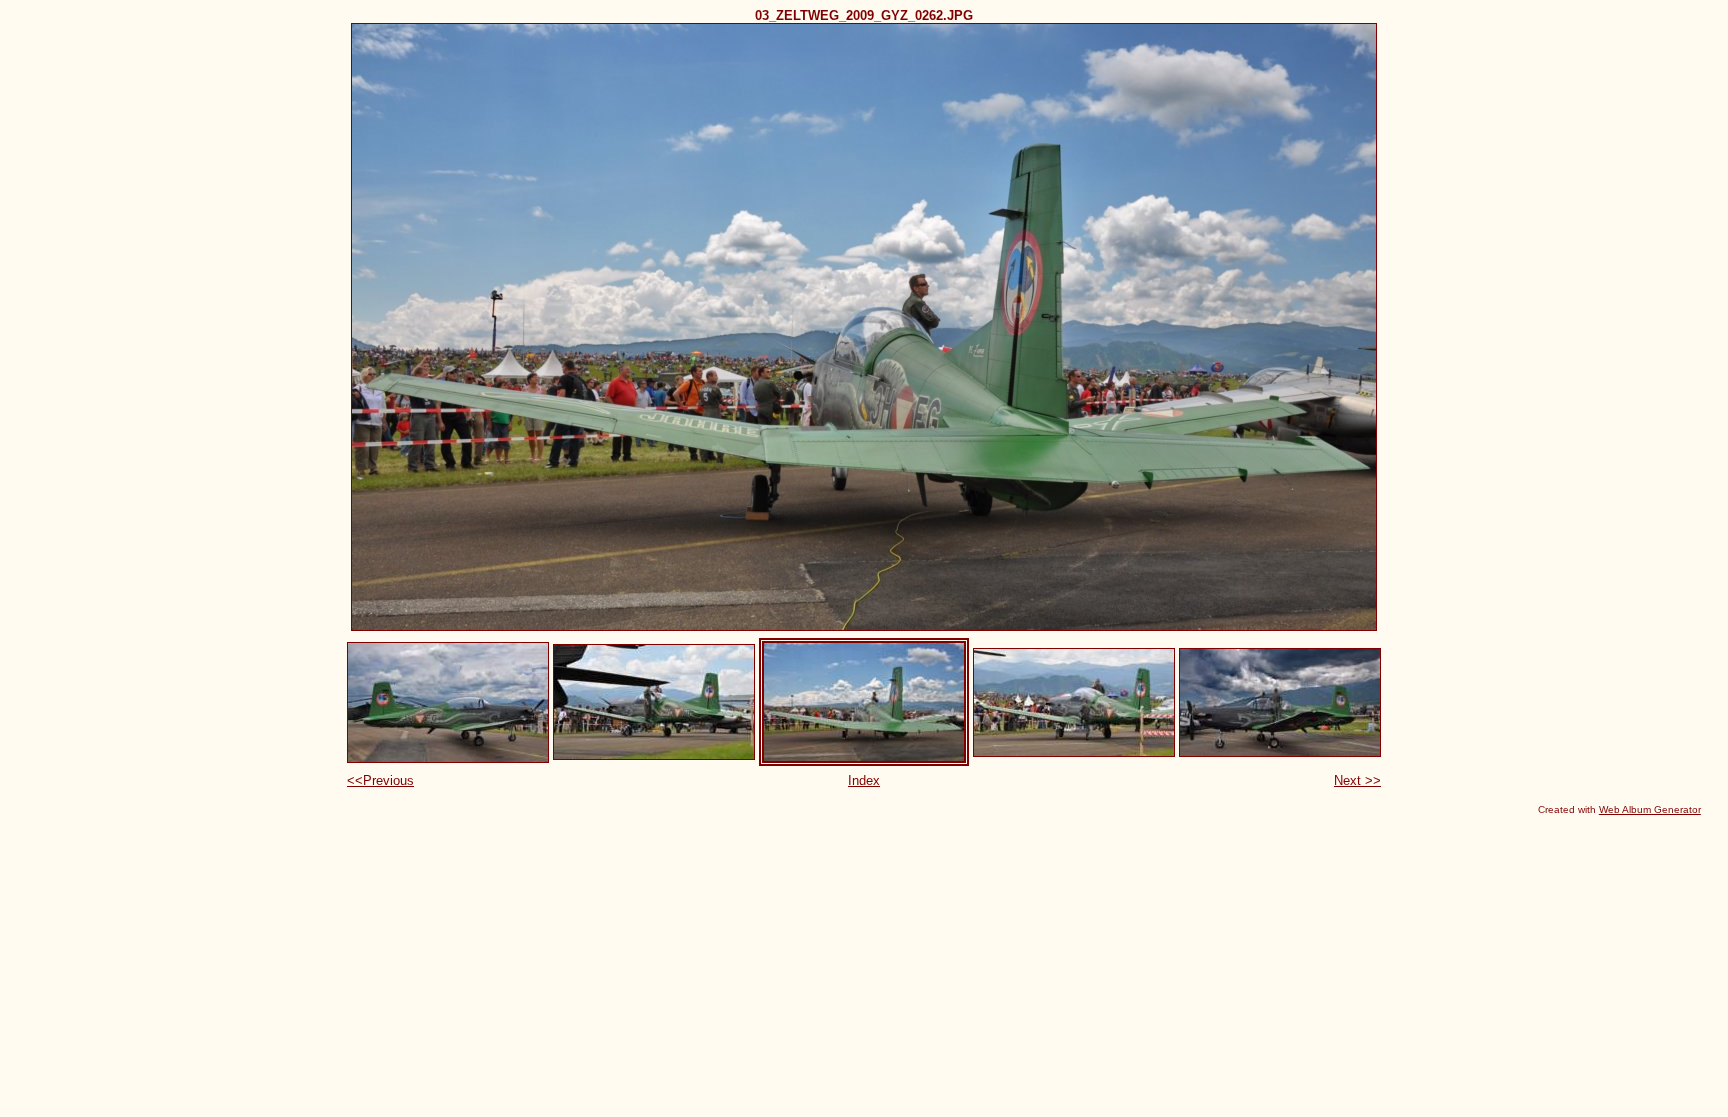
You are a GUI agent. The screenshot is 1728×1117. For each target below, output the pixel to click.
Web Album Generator (1650, 809)
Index (864, 780)
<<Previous (380, 780)
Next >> (1357, 780)
